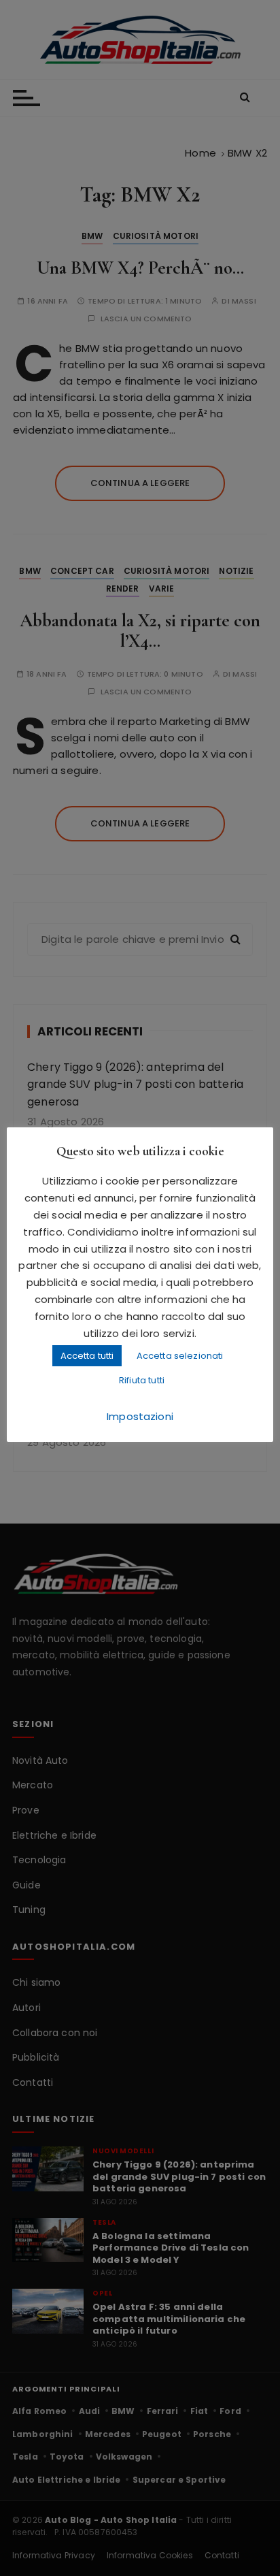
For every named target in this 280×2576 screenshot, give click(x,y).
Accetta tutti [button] (87, 1356)
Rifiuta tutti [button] (142, 1380)
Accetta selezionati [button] (180, 1356)
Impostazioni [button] (140, 1416)
